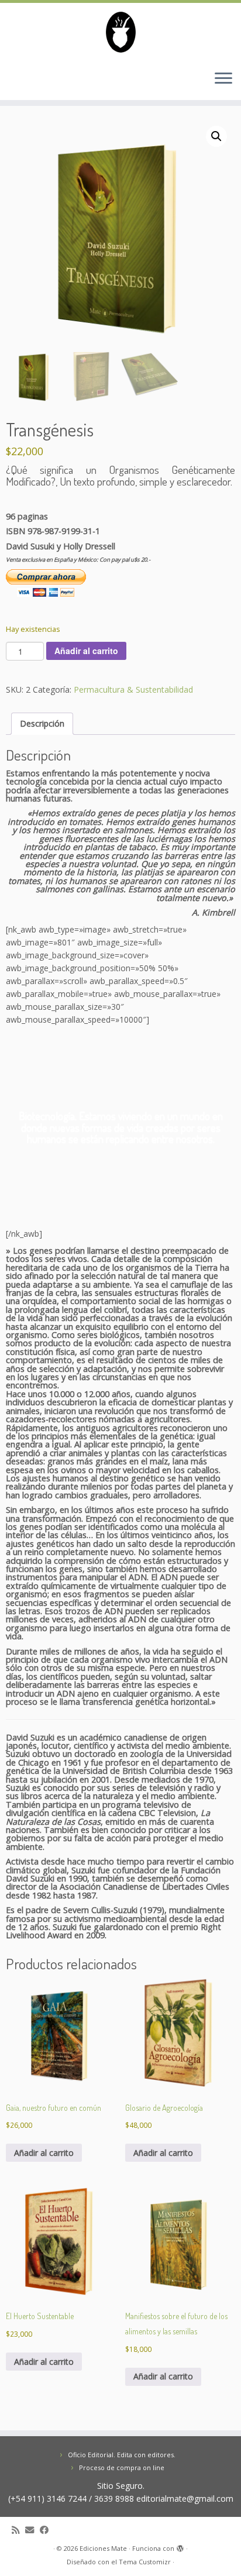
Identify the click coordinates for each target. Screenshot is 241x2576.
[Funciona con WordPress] (180, 2546)
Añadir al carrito (86, 651)
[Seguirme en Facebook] (47, 2530)
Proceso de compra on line (122, 2467)
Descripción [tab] (42, 723)
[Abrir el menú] (223, 79)
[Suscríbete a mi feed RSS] (18, 2530)
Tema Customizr (145, 2562)
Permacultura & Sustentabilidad (133, 689)
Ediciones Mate (103, 2548)
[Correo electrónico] (32, 2530)
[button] (216, 136)
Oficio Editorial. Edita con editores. (122, 2455)
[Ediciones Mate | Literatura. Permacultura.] (120, 32)
